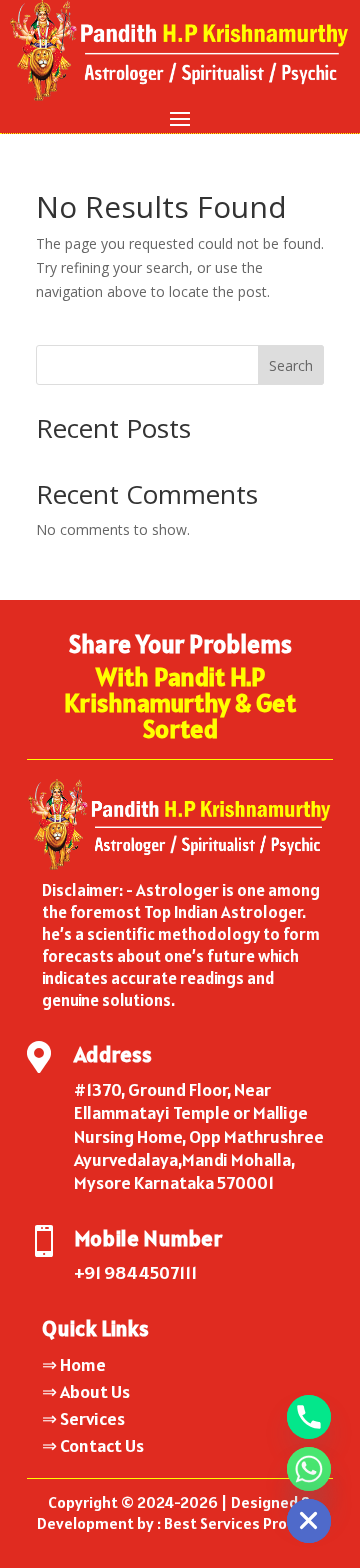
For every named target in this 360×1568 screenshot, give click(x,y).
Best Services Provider (243, 1523)
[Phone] (309, 1417)
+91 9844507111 (135, 1272)
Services (92, 1418)
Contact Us (102, 1445)
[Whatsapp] (309, 1469)
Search (291, 365)
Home (83, 1364)
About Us (95, 1391)
